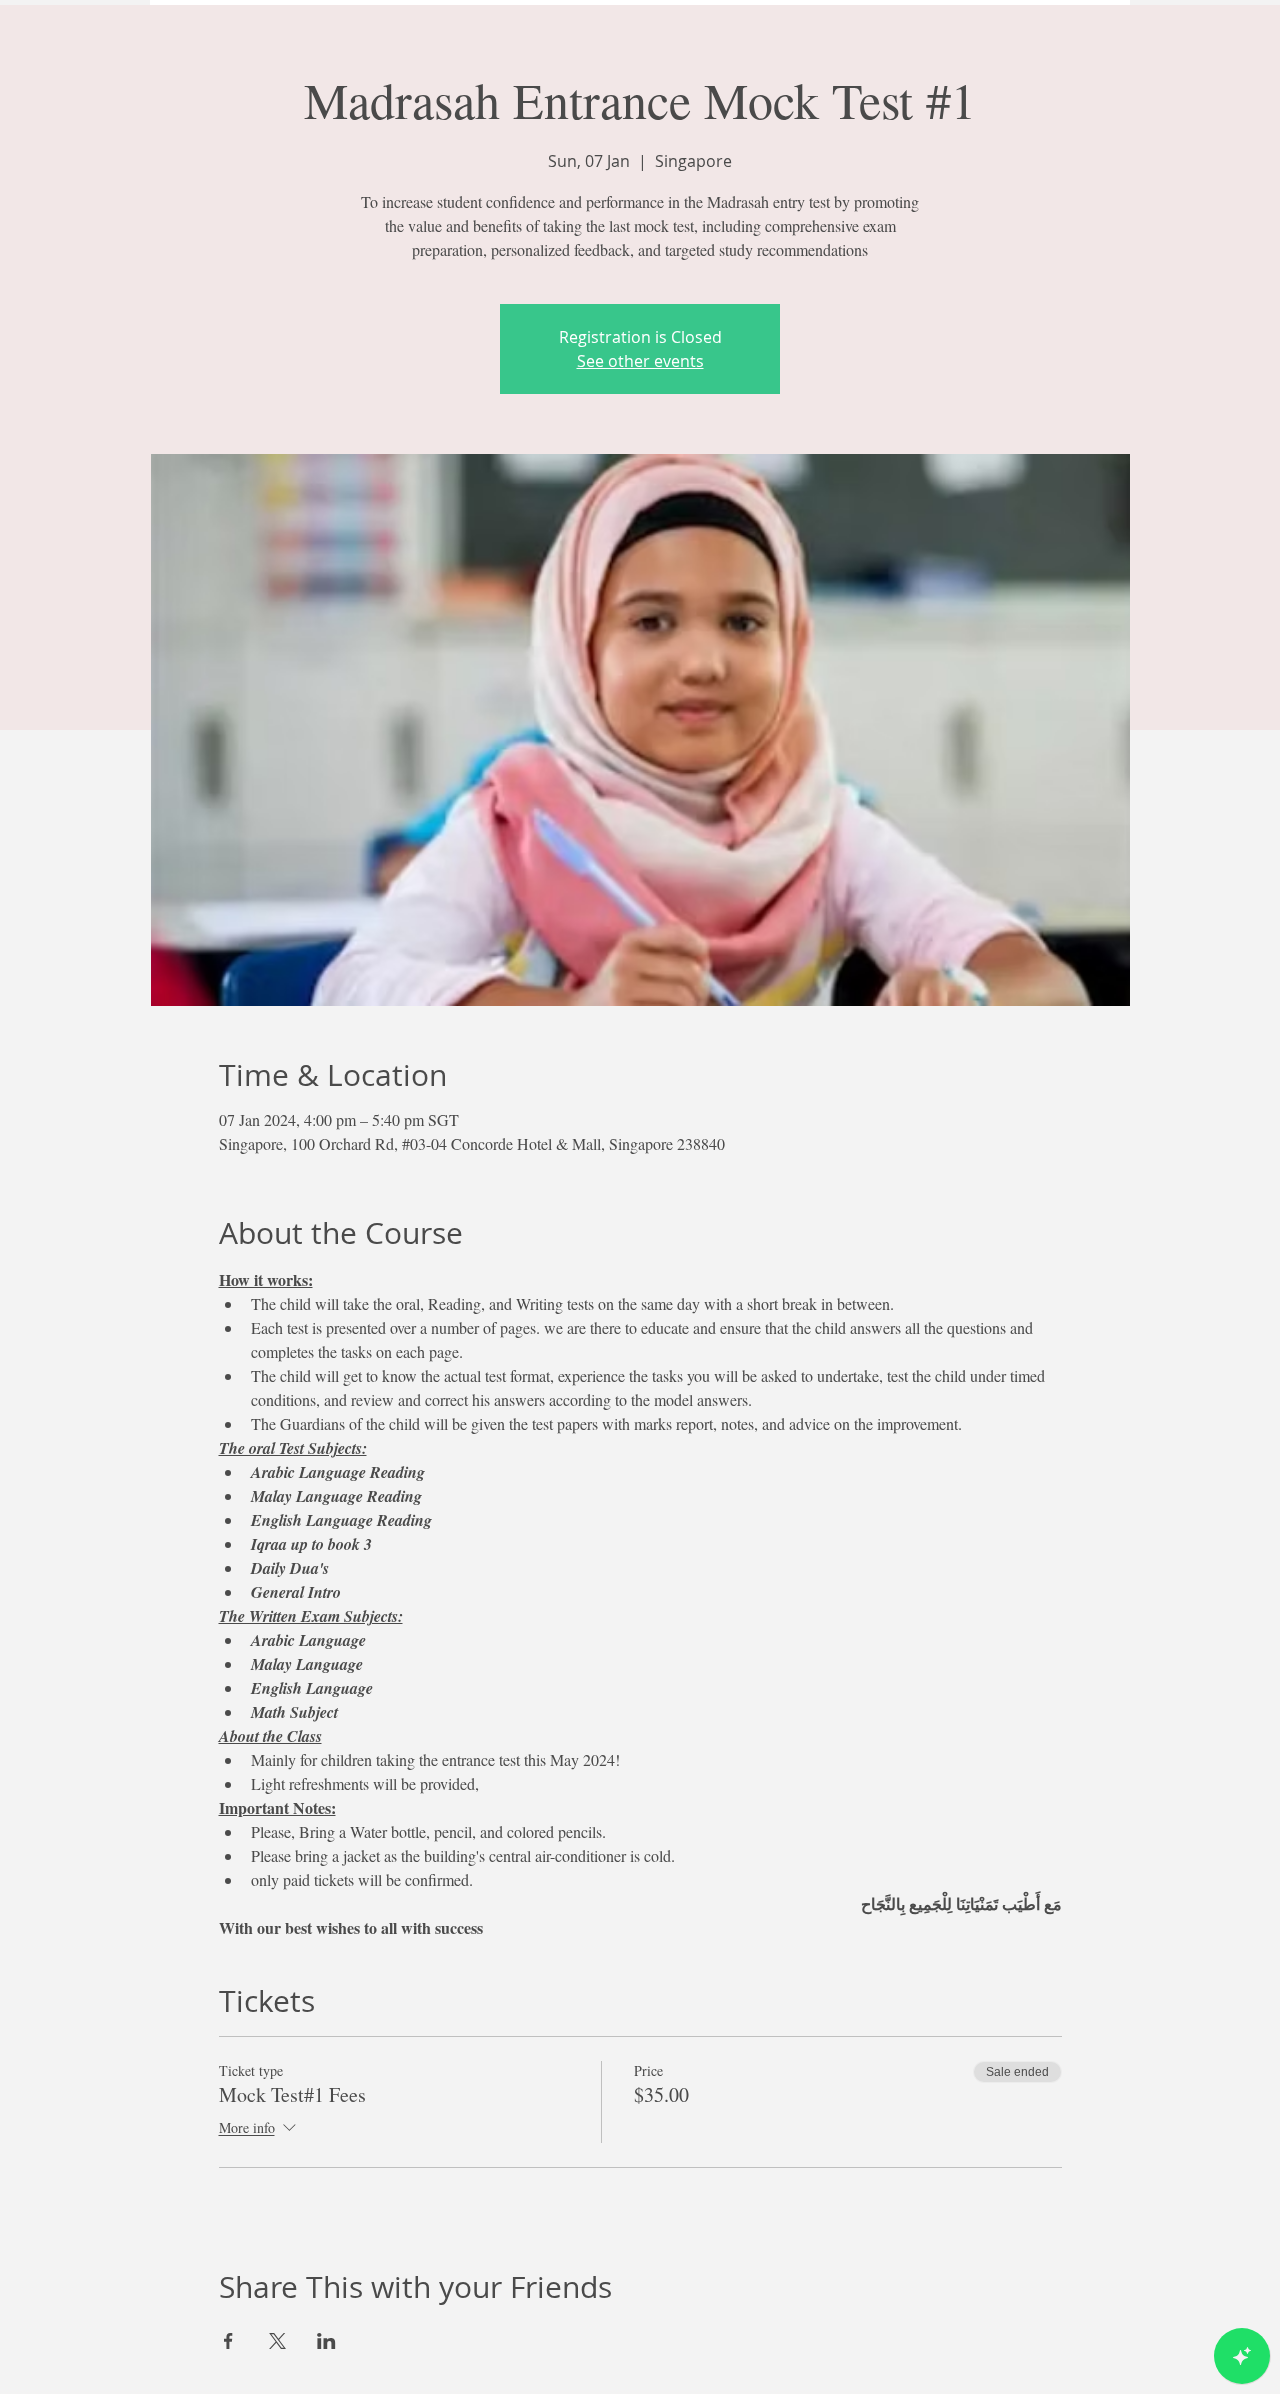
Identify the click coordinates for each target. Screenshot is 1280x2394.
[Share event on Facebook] (228, 2341)
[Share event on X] (277, 2341)
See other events (640, 361)
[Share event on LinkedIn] (326, 2341)
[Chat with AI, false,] (1242, 2356)
